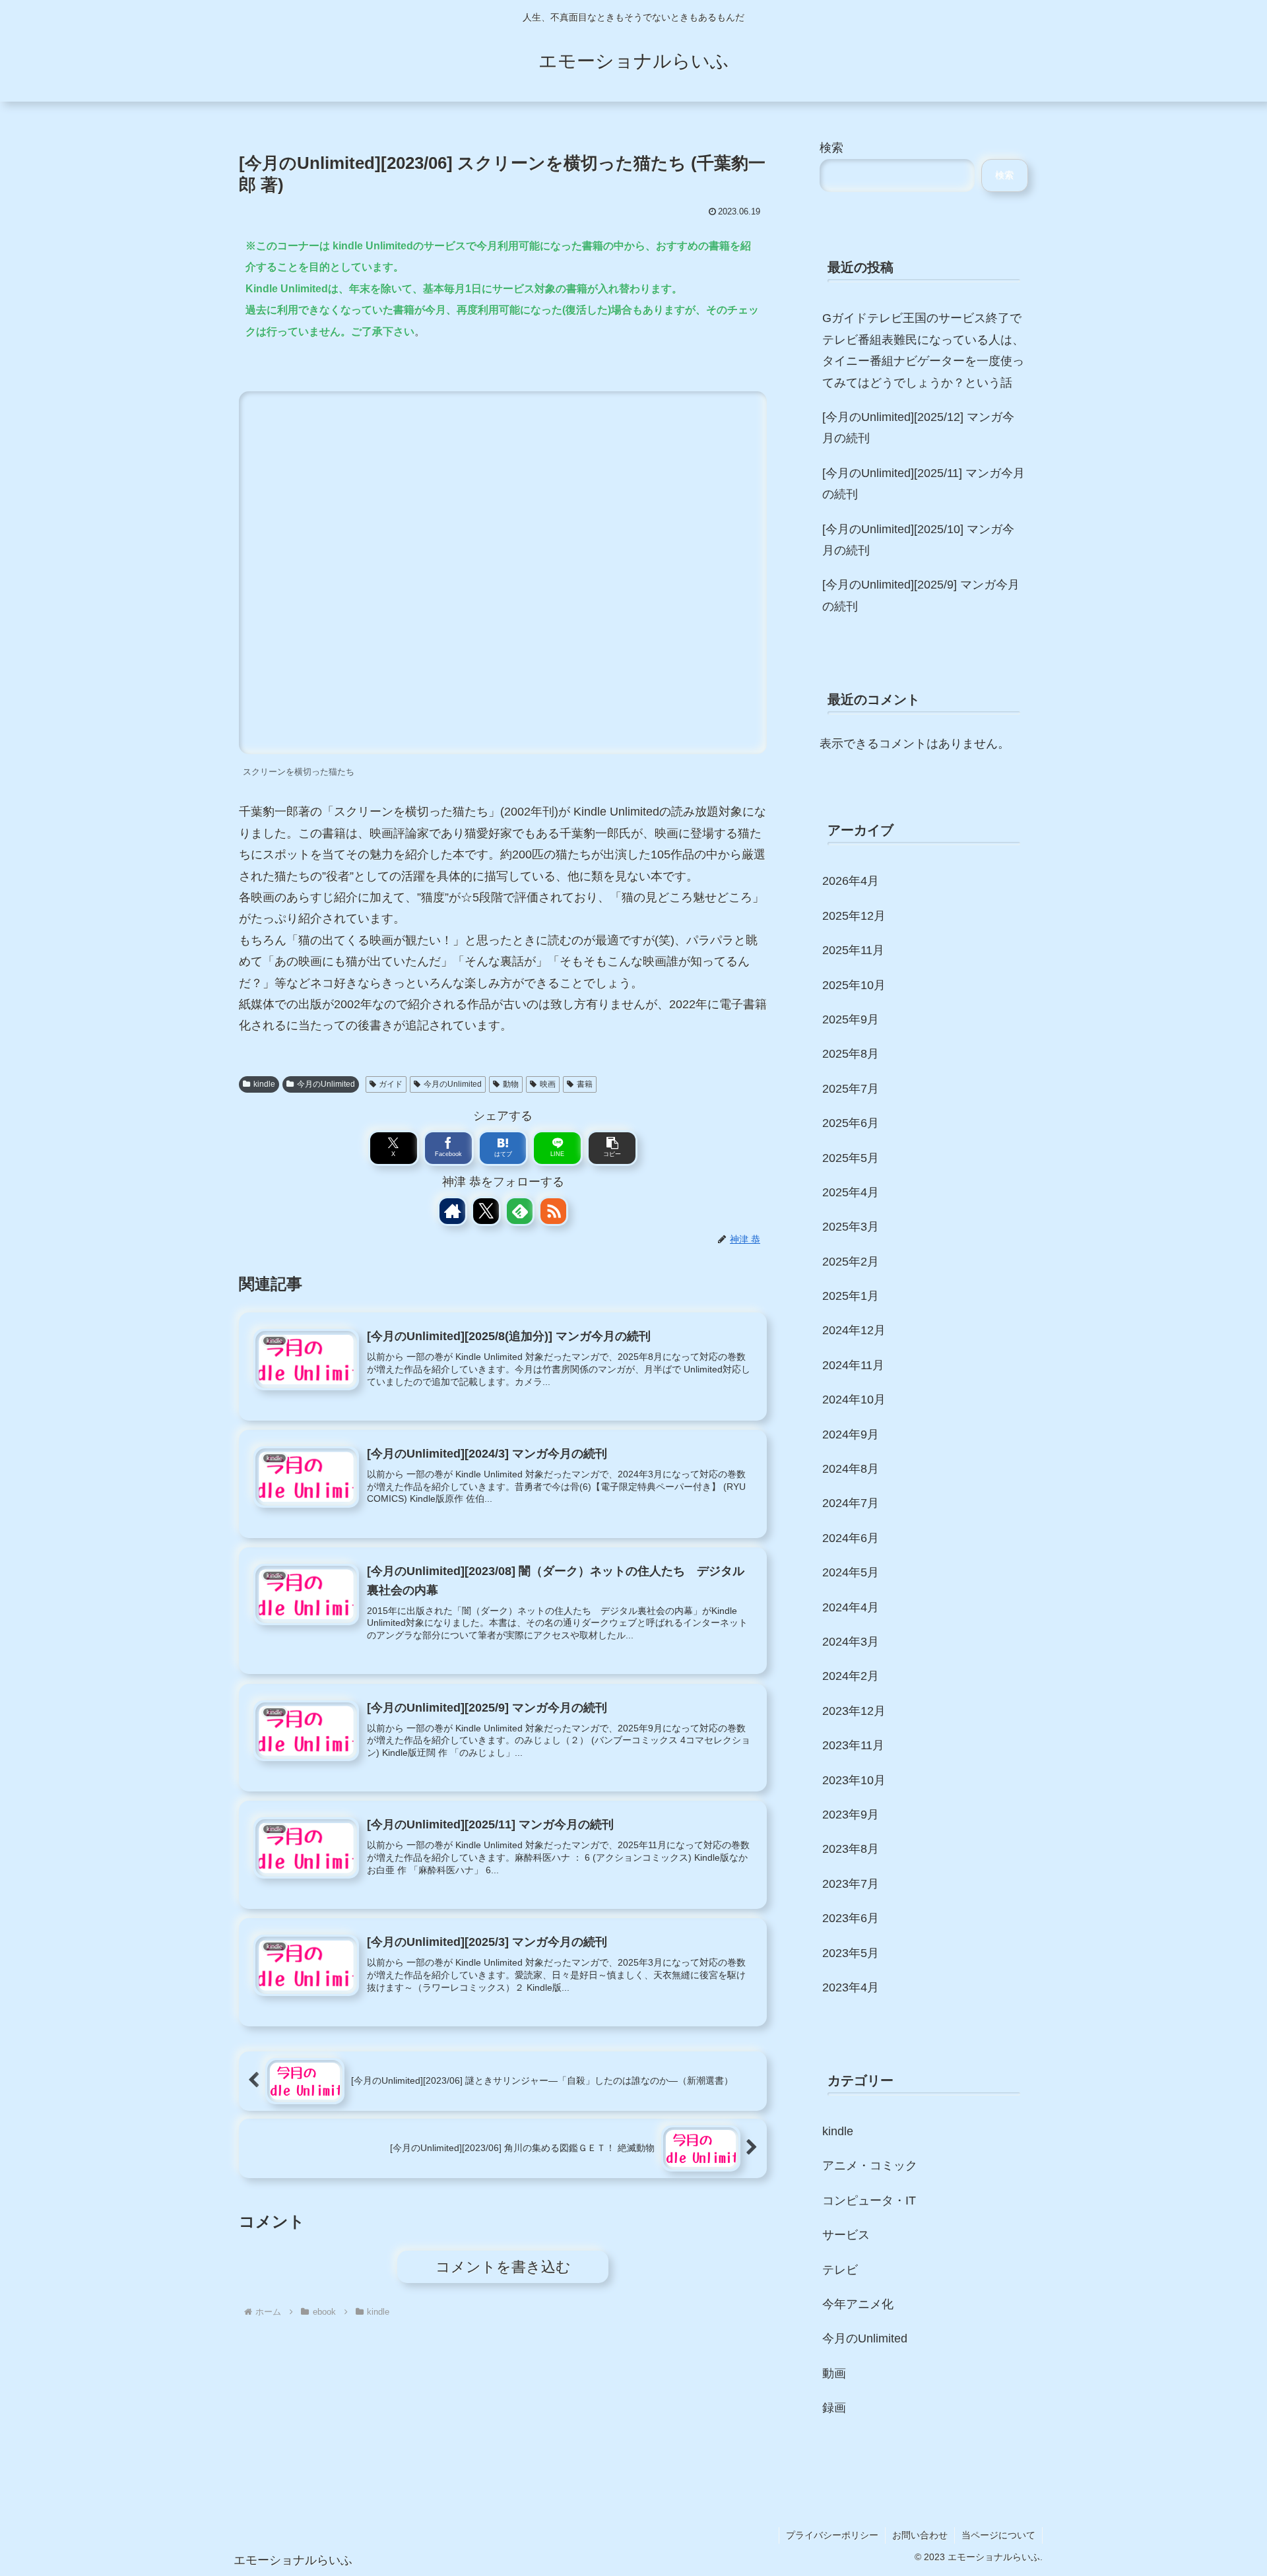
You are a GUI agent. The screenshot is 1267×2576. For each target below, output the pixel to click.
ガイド (391, 1084)
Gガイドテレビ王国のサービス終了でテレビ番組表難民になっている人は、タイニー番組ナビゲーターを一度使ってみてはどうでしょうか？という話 (923, 350)
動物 (511, 1084)
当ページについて (998, 2535)
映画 (548, 1084)
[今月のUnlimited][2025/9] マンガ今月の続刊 (921, 595)
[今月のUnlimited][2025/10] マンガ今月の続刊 (918, 540)
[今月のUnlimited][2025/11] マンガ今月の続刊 (924, 484)
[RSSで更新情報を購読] (553, 1211)
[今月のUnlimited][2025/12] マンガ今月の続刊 (918, 428)
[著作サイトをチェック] (452, 1211)
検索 (831, 148)
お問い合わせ (920, 2535)
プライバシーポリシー (832, 2535)
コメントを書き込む (503, 2267)
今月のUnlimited (326, 1084)
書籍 (585, 1084)
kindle (264, 1084)
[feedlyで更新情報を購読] (520, 1211)
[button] (612, 1148)
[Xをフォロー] (486, 1211)
